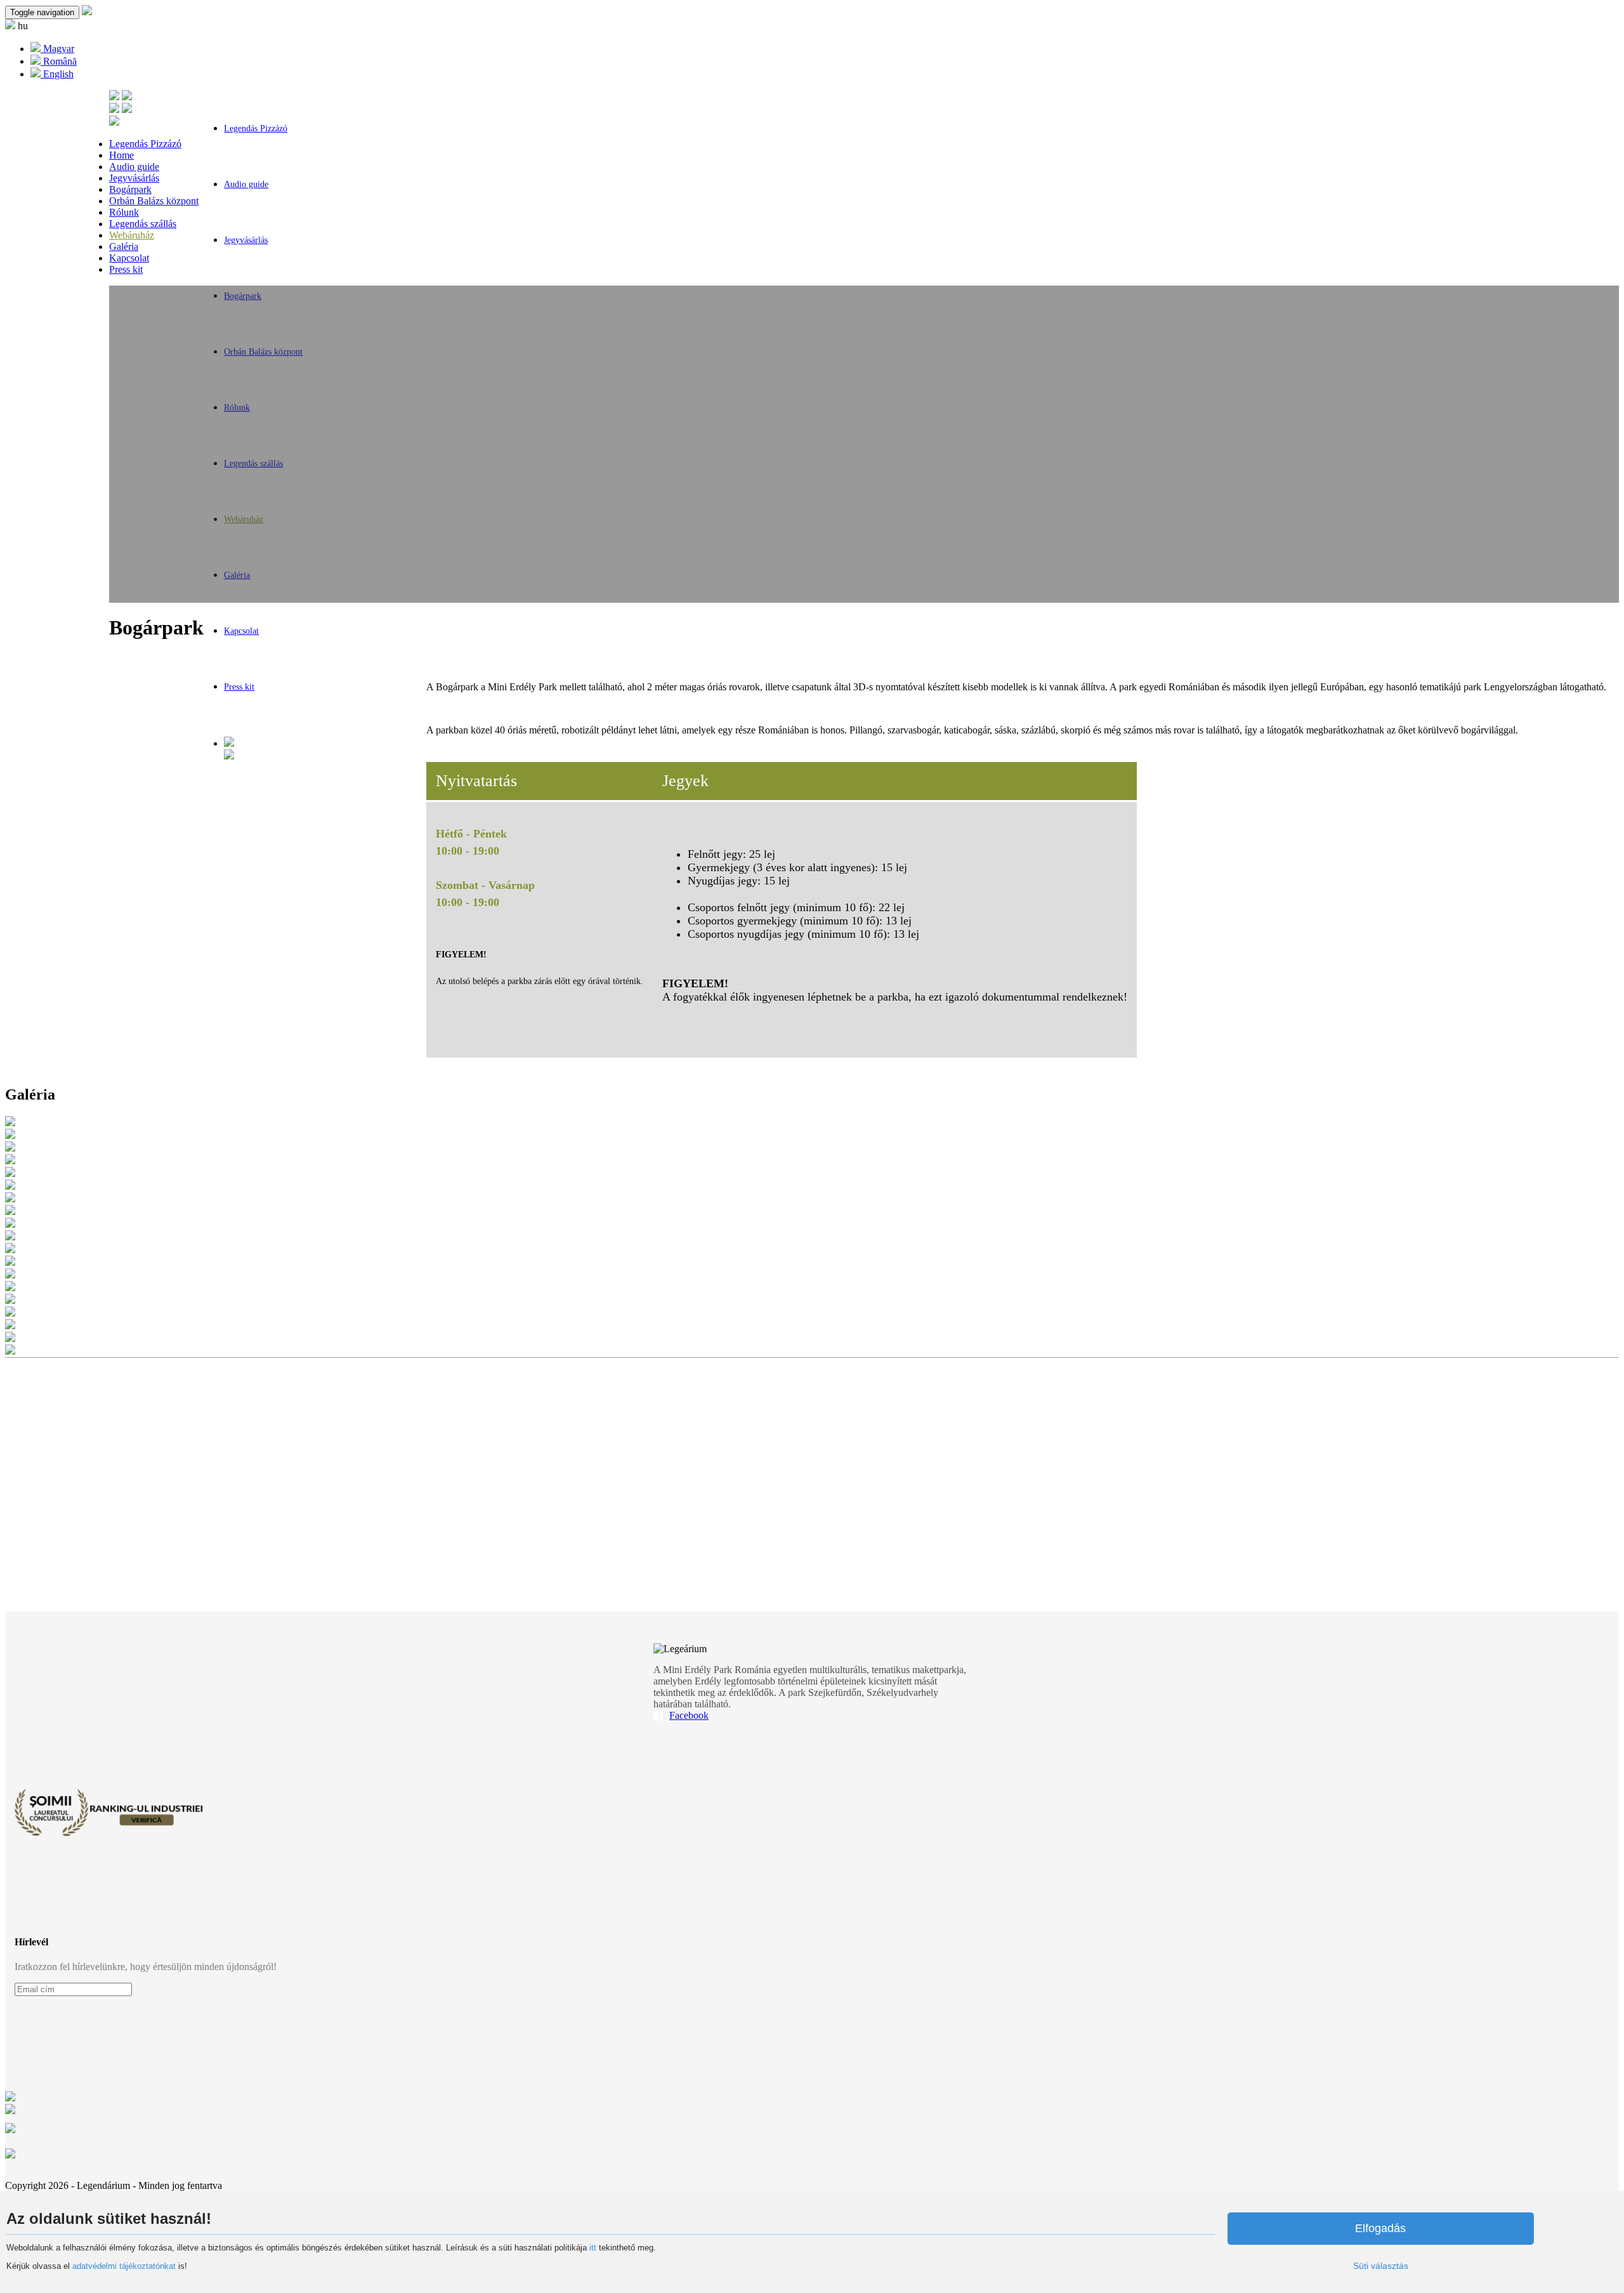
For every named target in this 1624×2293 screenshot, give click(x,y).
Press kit (239, 687)
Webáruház (132, 235)
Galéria (124, 246)
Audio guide (246, 184)
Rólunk (124, 212)
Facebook (689, 1715)
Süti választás (1381, 2266)
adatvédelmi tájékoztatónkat (124, 2266)
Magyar (57, 49)
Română (59, 61)
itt (593, 2248)
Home (121, 155)
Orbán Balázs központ (154, 201)
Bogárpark (130, 189)
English (57, 74)
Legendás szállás (143, 224)
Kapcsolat (241, 631)
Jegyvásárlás (246, 240)
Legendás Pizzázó (256, 128)
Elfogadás (1380, 2228)
